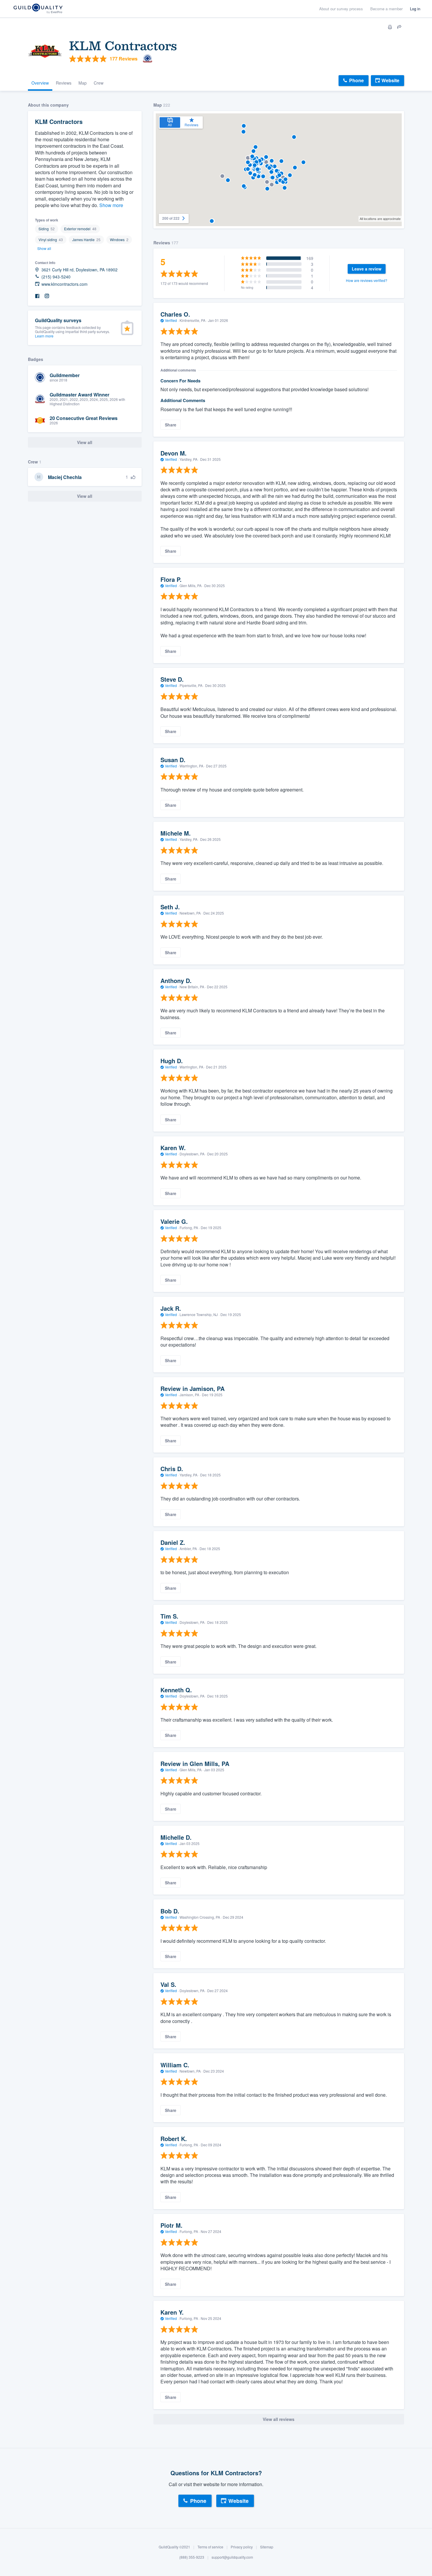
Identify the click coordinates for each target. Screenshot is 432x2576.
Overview (40, 83)
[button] (263, 176)
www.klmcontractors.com (65, 284)
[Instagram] (47, 296)
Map (83, 83)
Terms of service (210, 2547)
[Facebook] (37, 296)
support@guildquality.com (232, 2557)
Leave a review (367, 269)
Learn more (44, 336)
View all (85, 496)
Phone (356, 80)
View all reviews (279, 2419)
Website (390, 80)
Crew (99, 83)
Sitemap (267, 2547)
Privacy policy (242, 2547)
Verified (171, 320)
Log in (415, 9)
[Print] (390, 27)
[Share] (399, 27)
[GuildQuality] (38, 9)
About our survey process (341, 9)
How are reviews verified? (367, 280)
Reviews (64, 83)
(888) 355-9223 (192, 2557)
